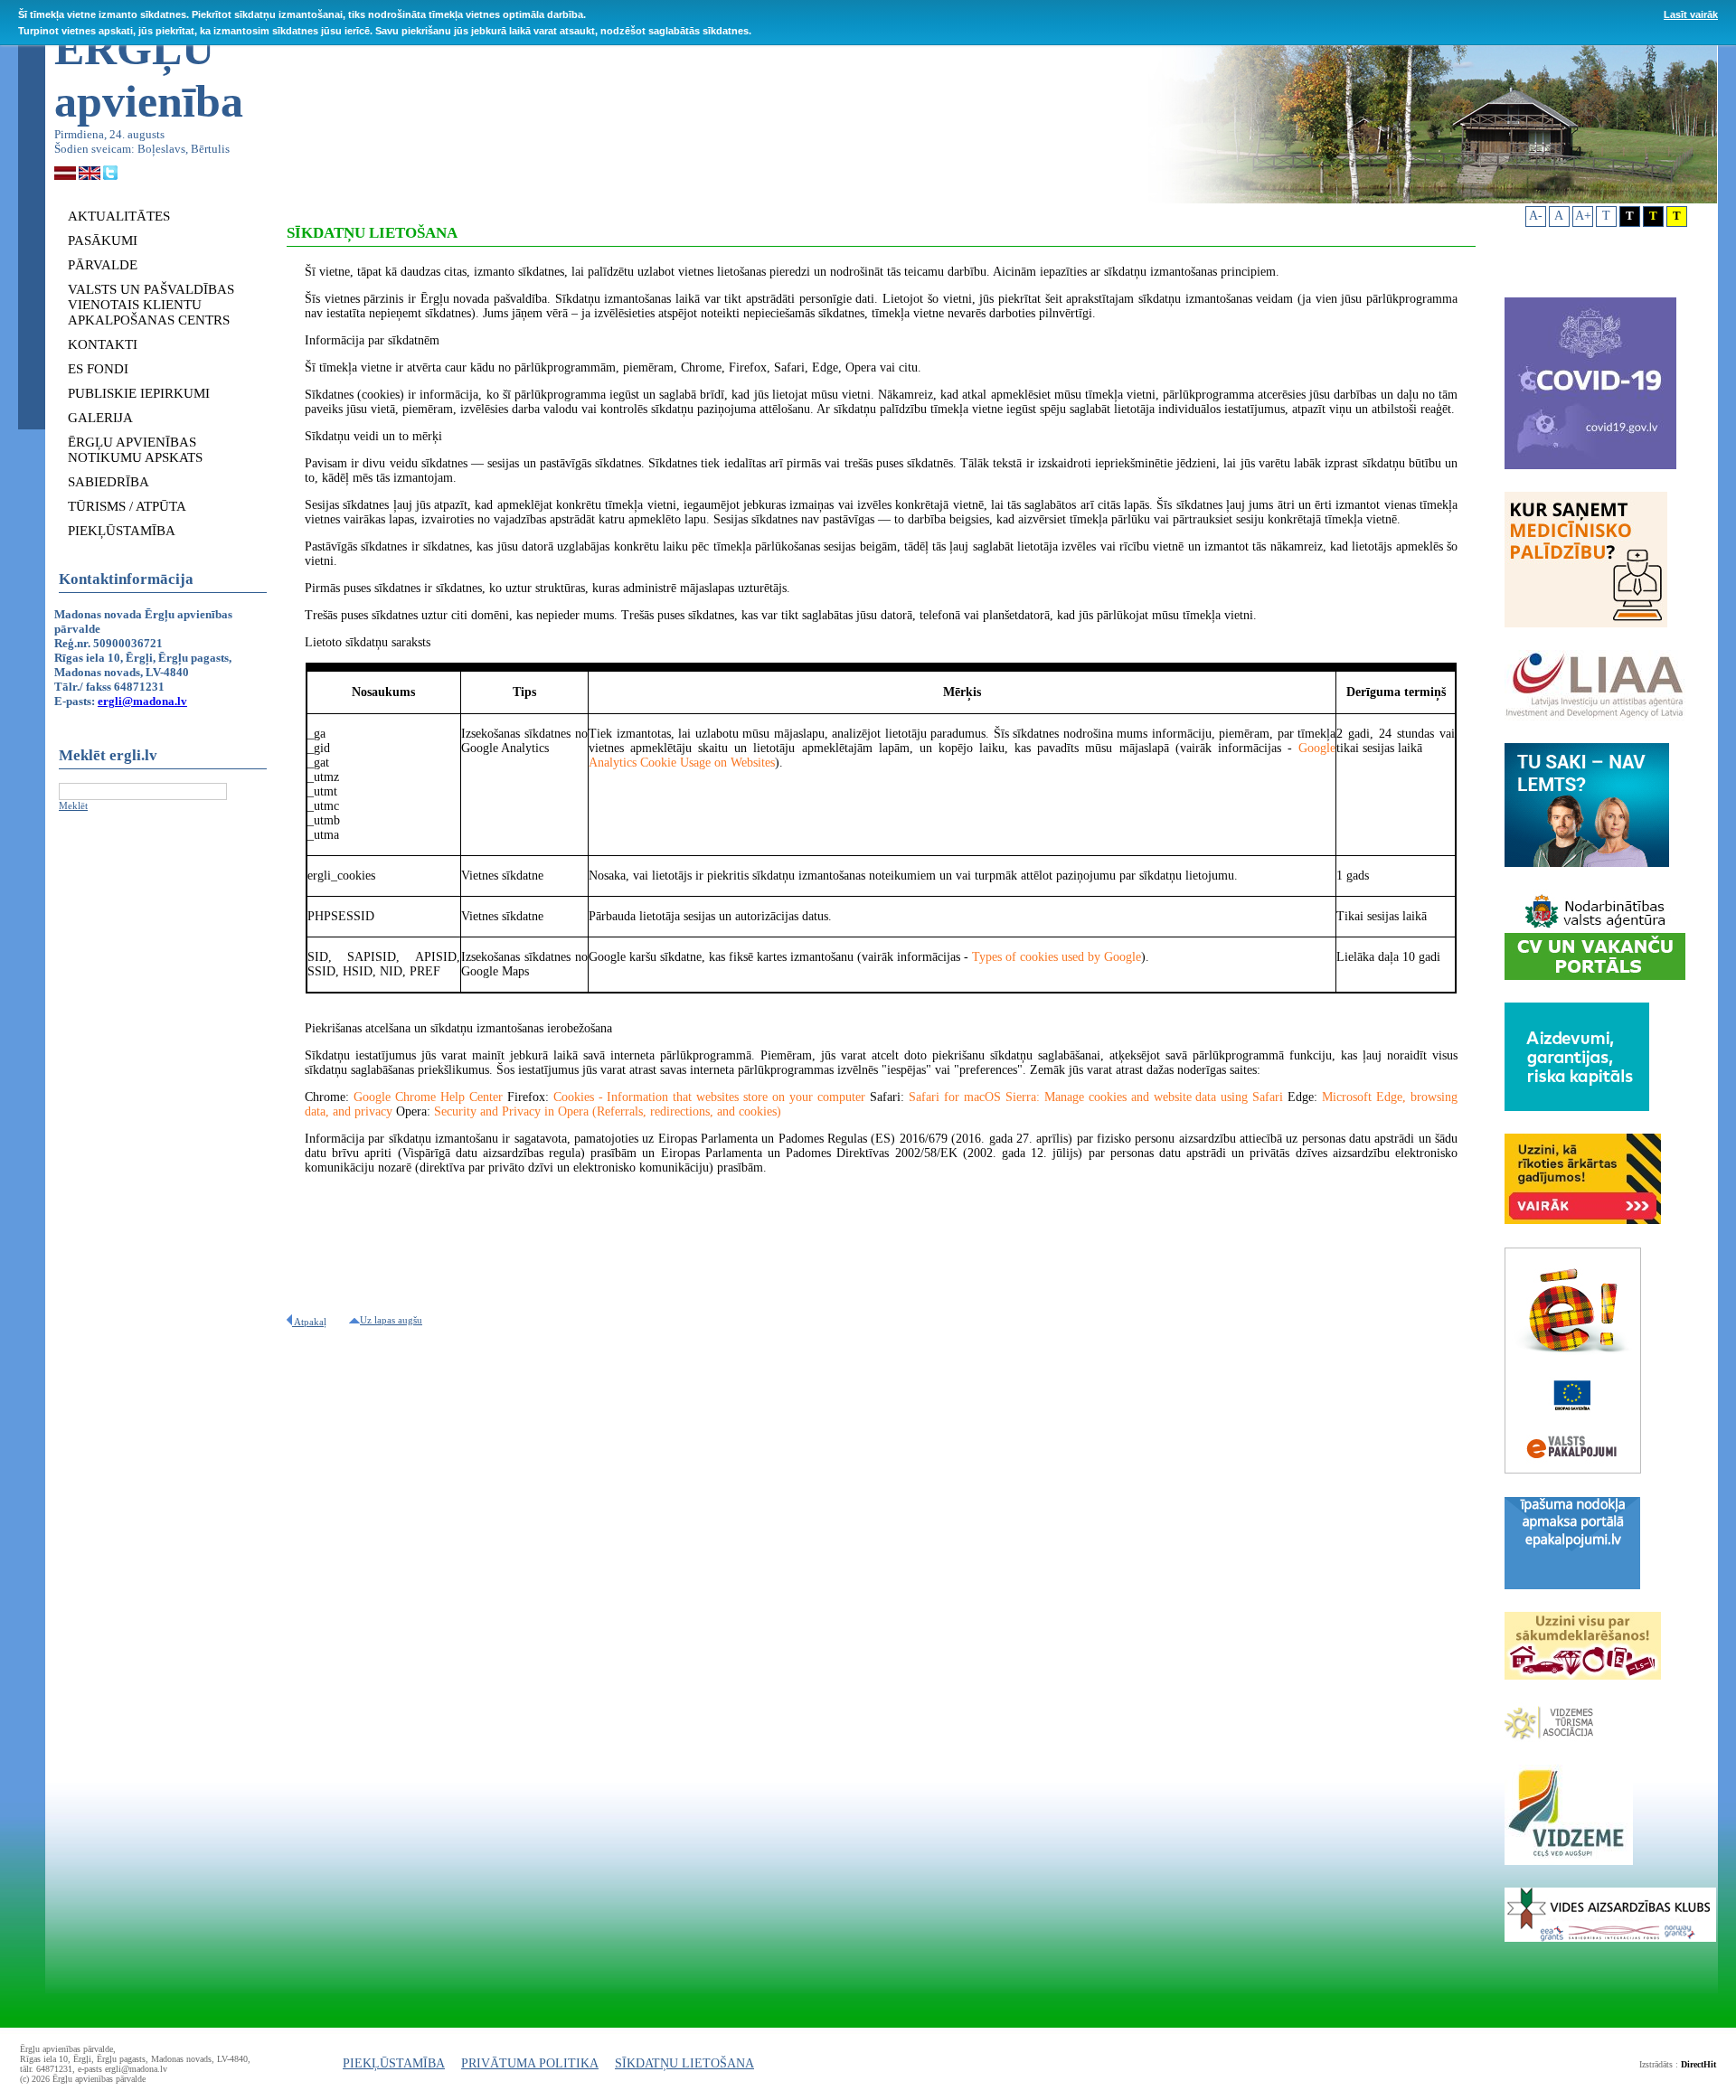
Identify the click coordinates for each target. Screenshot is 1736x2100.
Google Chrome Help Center (428, 1097)
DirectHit (1698, 2064)
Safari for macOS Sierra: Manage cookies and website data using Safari (1096, 1097)
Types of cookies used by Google (1057, 957)
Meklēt (73, 805)
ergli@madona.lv (142, 701)
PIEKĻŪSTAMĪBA (394, 2063)
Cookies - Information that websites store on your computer (709, 1097)
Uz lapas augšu (391, 1320)
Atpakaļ (309, 1322)
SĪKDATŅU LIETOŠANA (684, 2063)
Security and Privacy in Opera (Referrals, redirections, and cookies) (608, 1111)
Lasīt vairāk (1691, 14)
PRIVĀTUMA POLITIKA (530, 2063)
